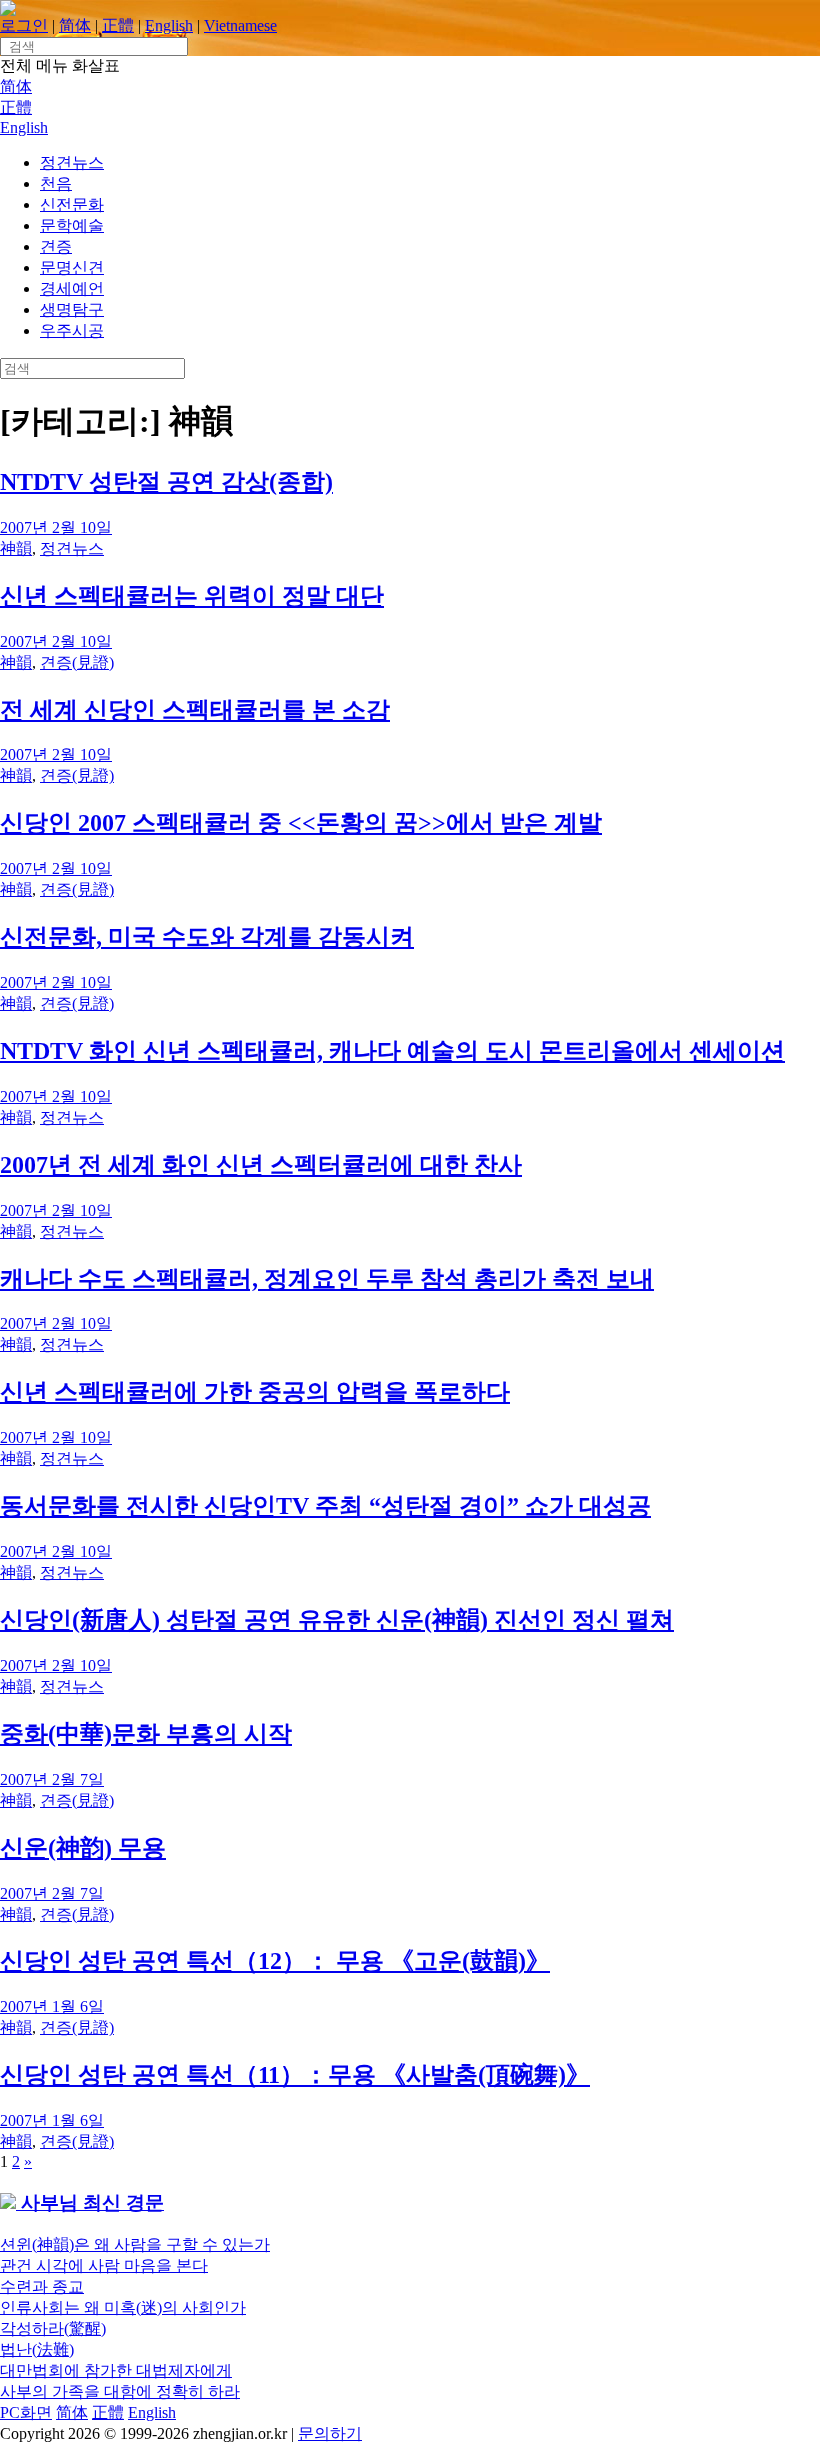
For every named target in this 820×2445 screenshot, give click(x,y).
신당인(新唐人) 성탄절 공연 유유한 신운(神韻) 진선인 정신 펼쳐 (337, 1620)
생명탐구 (72, 309)
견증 (56, 246)
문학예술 (72, 225)
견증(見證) (77, 662)
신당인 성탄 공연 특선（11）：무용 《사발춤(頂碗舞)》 (295, 2075)
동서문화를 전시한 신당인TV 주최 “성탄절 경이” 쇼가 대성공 (325, 1506)
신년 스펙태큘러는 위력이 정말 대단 (192, 596)
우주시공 (72, 330)
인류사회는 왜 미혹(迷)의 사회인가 (123, 2307)
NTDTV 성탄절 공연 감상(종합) (166, 482)
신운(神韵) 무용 (83, 1848)
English (169, 25)
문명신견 (72, 267)
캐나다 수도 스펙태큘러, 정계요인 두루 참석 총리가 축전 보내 (327, 1279)
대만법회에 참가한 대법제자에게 (116, 2370)
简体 (75, 25)
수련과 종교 (42, 2286)
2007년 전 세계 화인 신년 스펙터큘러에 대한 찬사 (261, 1165)
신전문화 (72, 204)
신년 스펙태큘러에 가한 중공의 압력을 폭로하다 (255, 1392)
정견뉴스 (72, 162)
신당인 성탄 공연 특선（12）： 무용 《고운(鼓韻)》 (275, 1961)
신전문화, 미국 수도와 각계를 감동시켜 (207, 937)
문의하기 (330, 2433)
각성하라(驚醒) (53, 2328)
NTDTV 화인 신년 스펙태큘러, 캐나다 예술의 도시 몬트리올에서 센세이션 (392, 1051)
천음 (56, 183)
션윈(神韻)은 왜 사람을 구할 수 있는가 (135, 2244)
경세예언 (72, 288)
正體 (118, 25)
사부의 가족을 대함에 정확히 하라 (120, 2391)
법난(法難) (37, 2349)
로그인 (24, 25)
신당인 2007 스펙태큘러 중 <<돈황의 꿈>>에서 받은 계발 (301, 823)
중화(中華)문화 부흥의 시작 (146, 1734)
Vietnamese (240, 25)
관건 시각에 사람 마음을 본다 (104, 2265)
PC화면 (26, 2412)
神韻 (16, 548)
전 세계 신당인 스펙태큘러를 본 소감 (195, 710)
